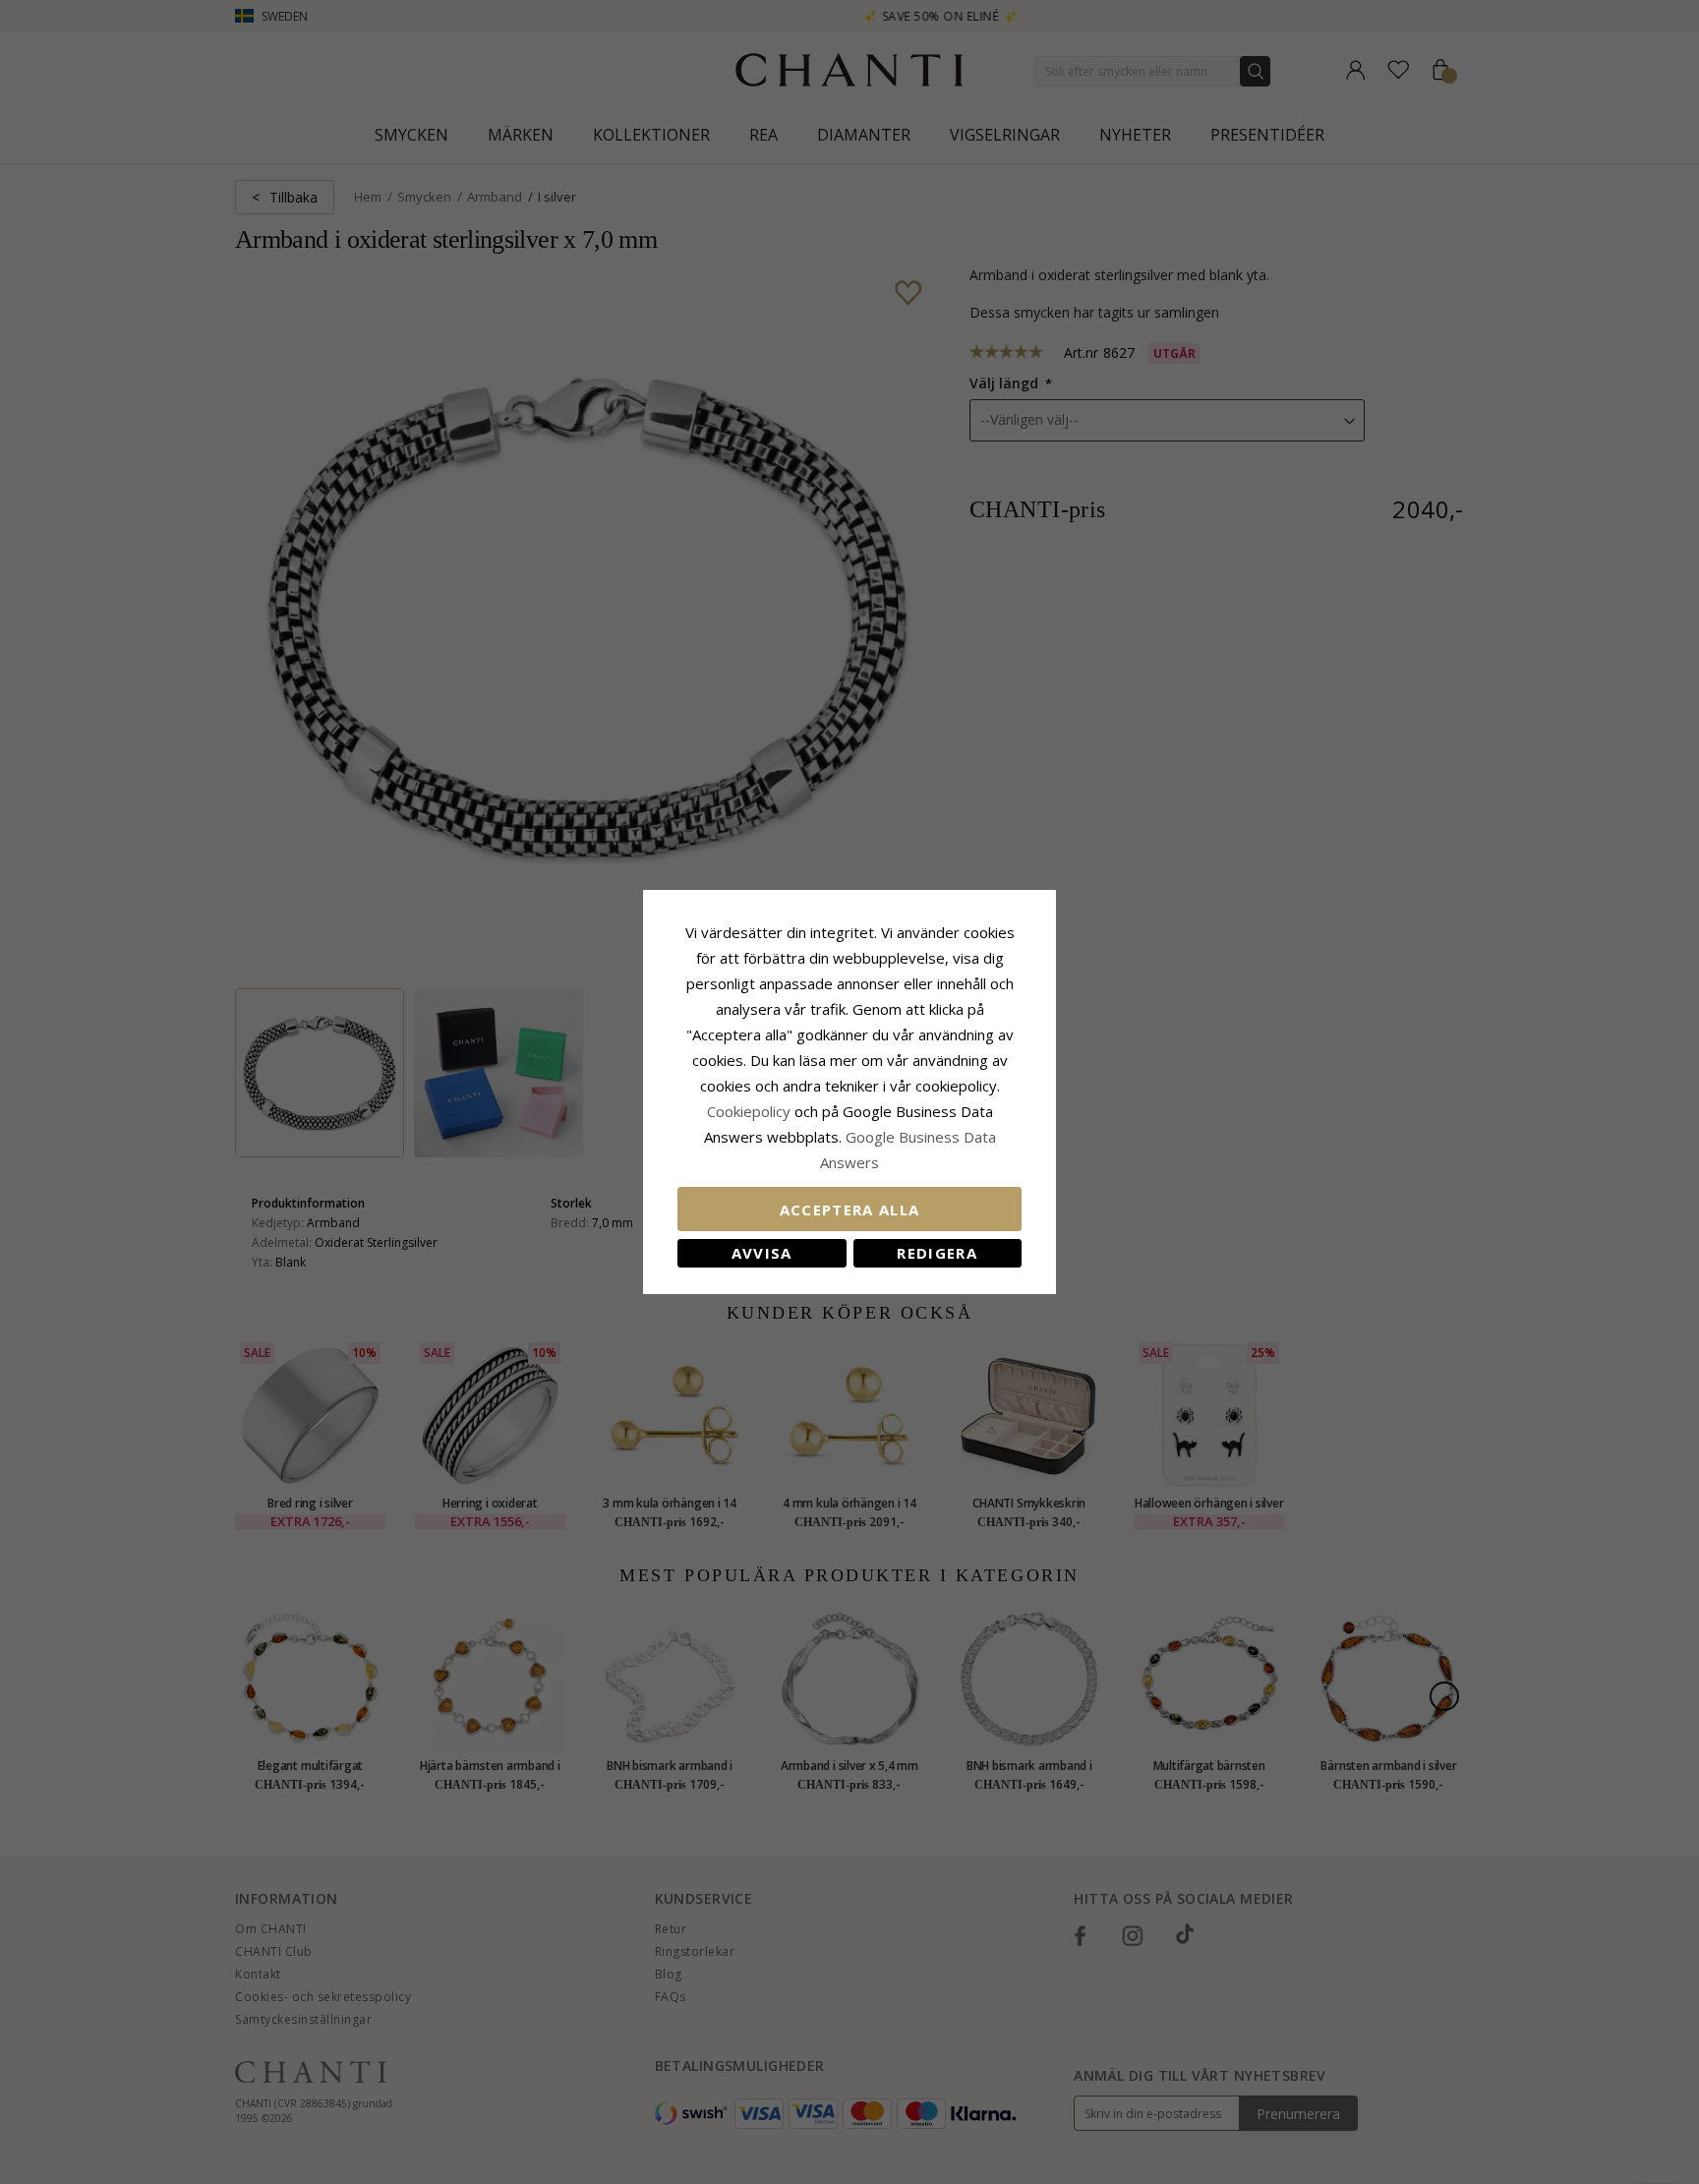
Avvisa (762, 1253)
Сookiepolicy (751, 1111)
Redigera (937, 1253)
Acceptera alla (850, 1210)
